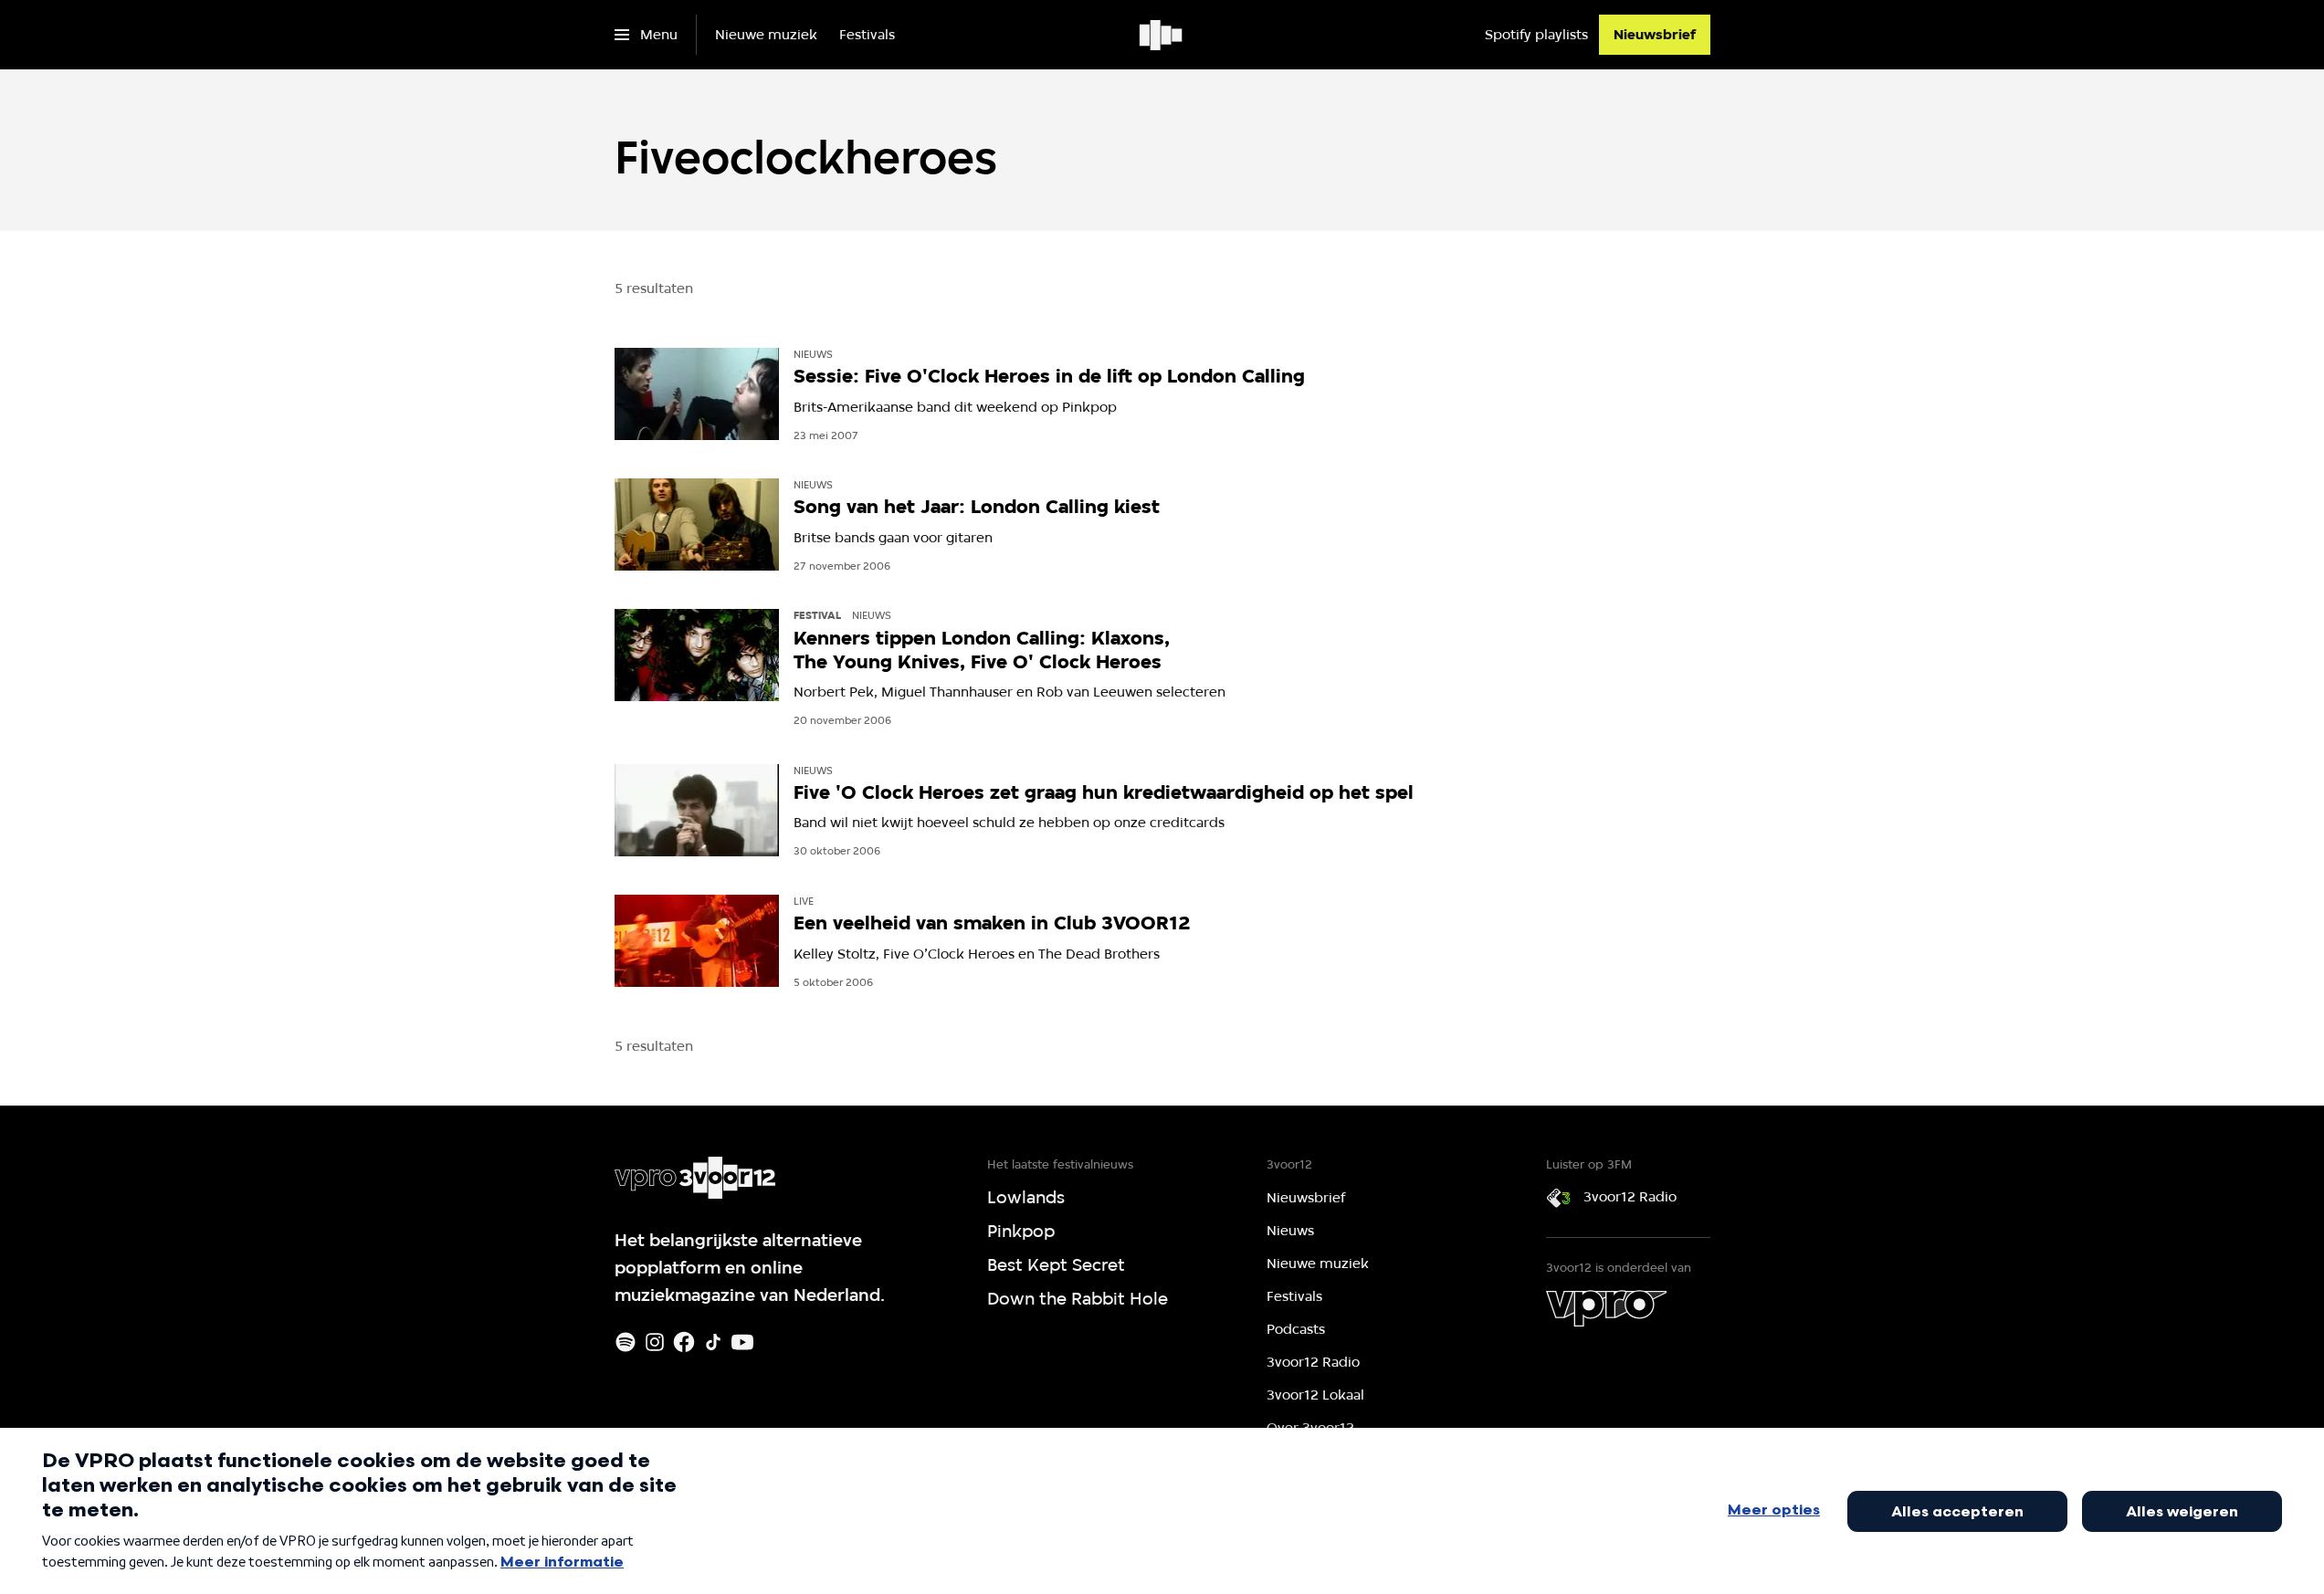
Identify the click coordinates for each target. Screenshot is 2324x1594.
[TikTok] (713, 1342)
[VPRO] (1606, 1308)
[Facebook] (684, 1342)
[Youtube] (742, 1342)
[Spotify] (626, 1342)
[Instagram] (655, 1342)
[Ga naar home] (1162, 35)
